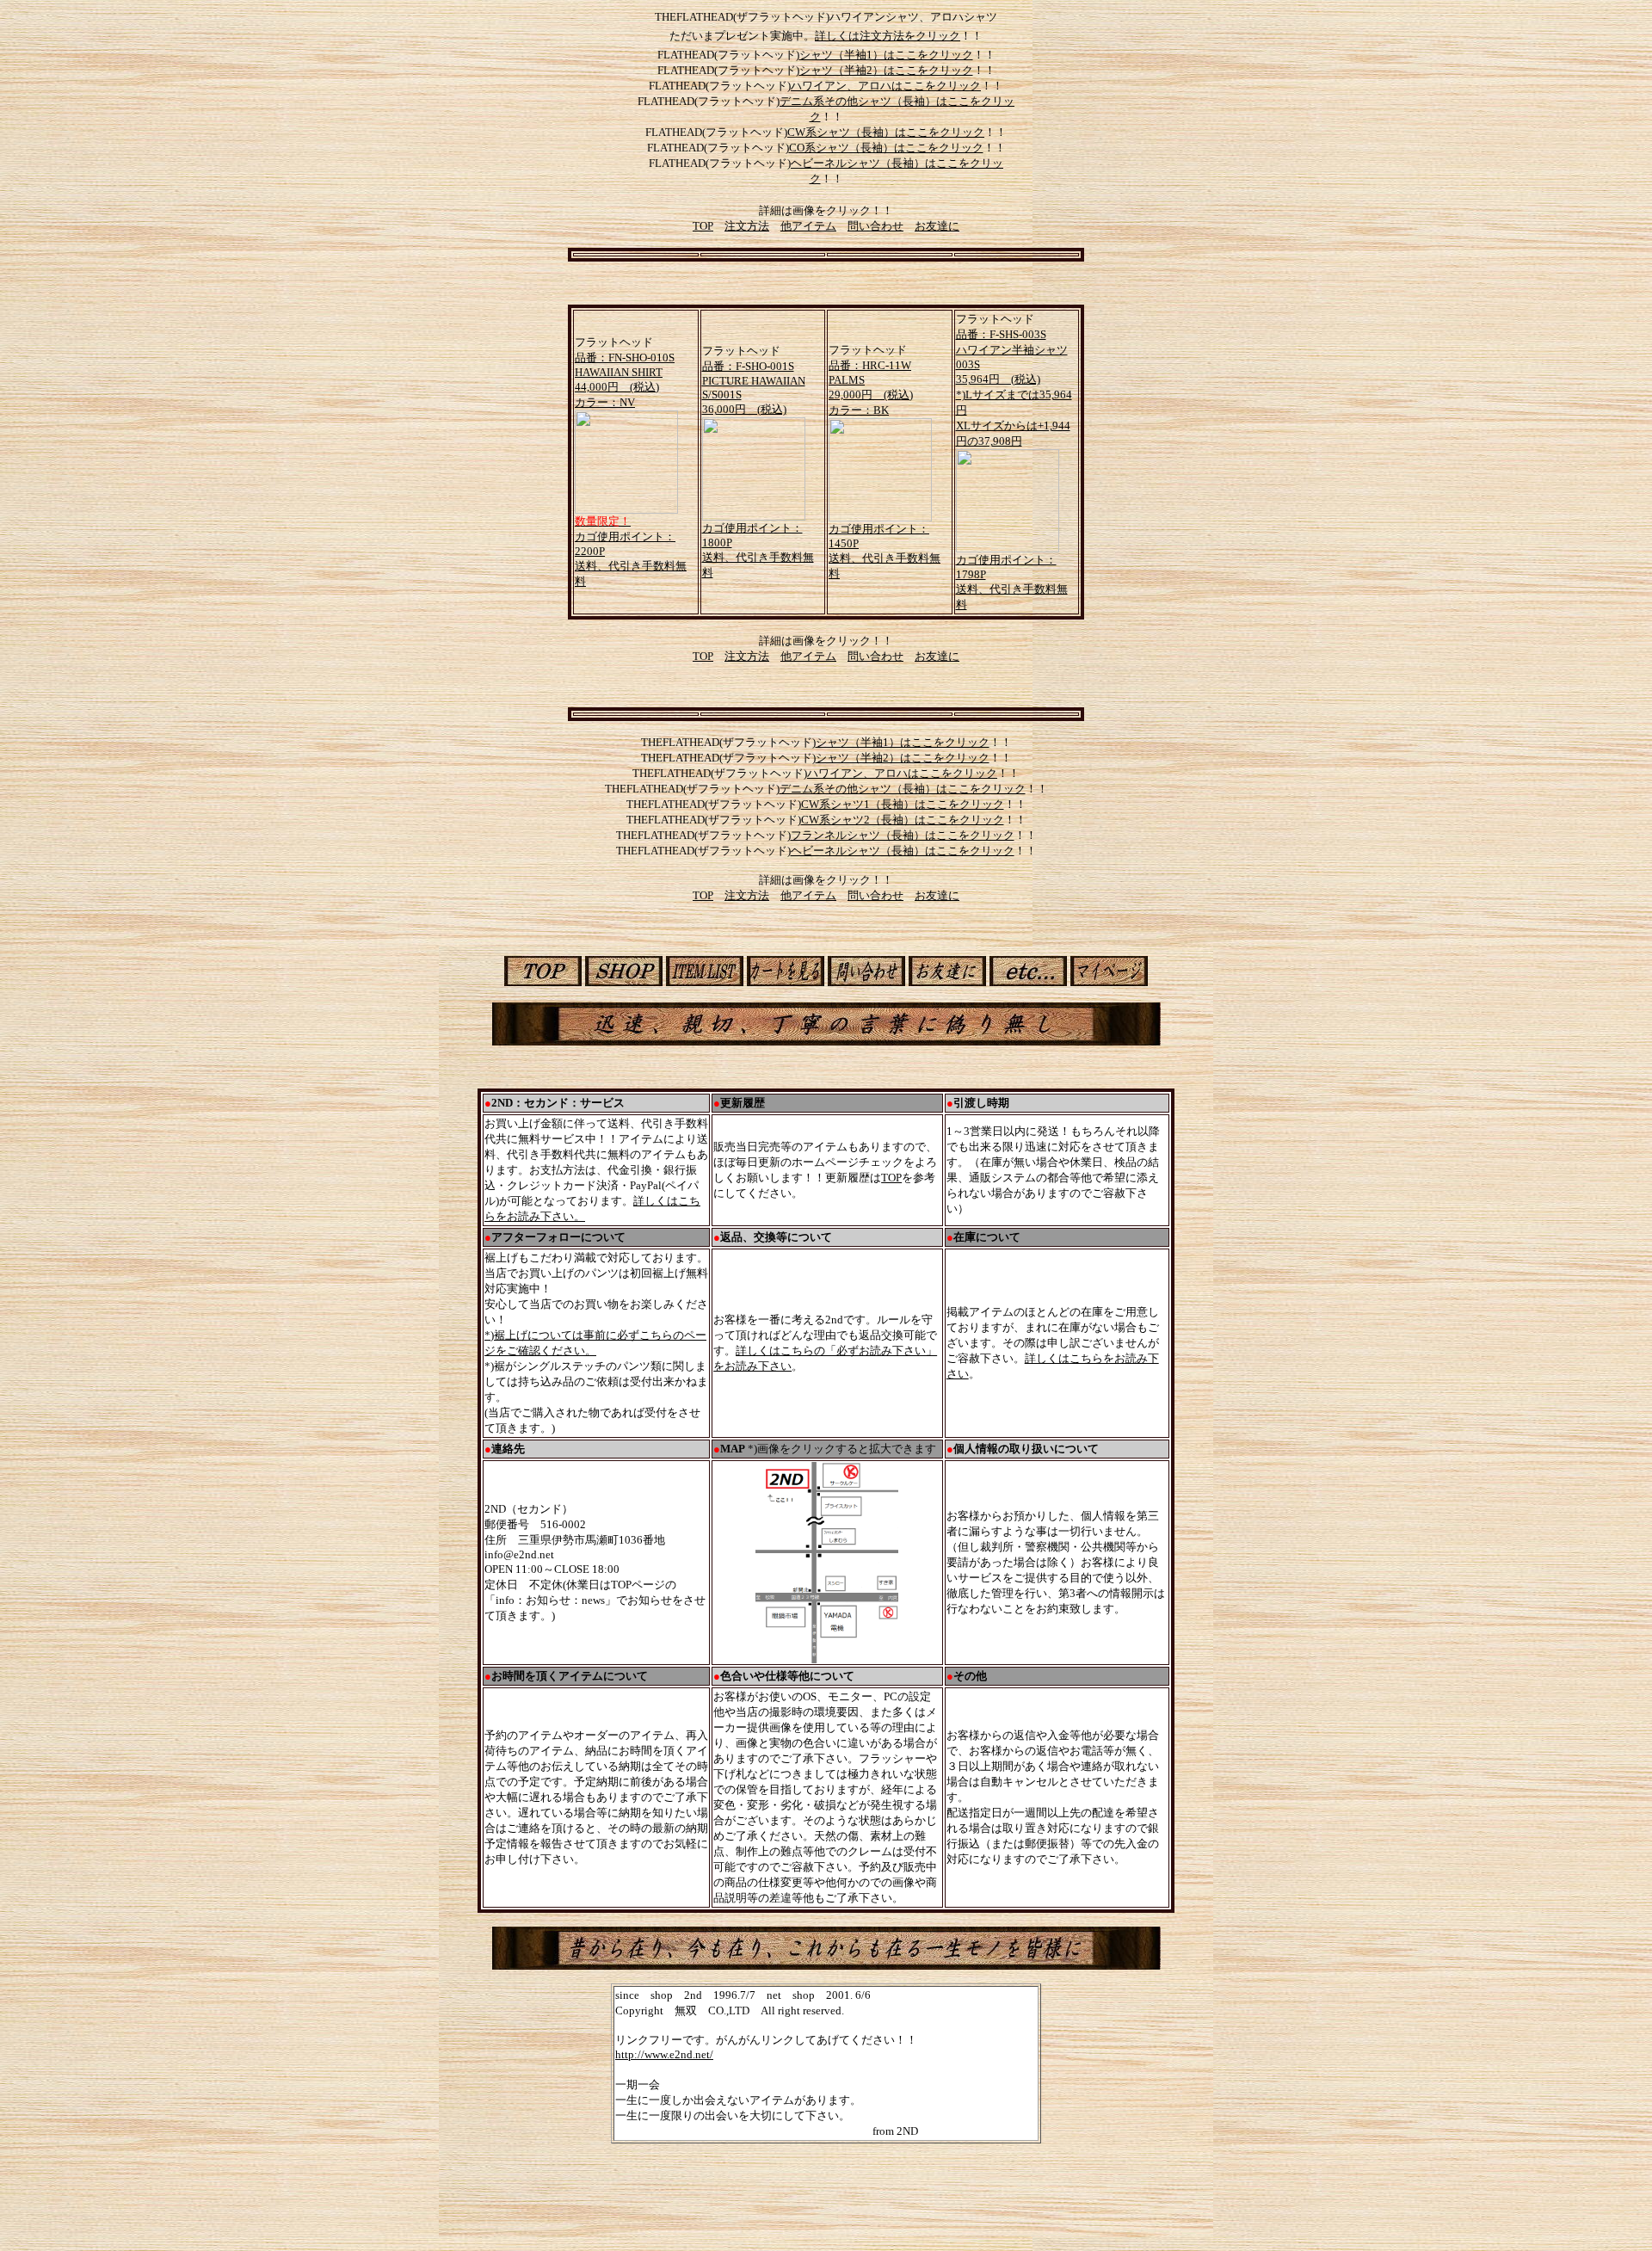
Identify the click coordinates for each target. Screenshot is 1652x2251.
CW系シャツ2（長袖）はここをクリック (903, 820)
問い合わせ (875, 226)
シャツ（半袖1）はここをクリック (886, 55)
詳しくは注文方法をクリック (888, 36)
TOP (703, 226)
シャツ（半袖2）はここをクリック (886, 70)
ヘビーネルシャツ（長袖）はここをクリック (903, 851)
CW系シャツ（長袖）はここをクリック (886, 132)
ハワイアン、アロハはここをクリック (886, 86)
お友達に (937, 226)
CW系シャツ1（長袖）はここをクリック (903, 804)
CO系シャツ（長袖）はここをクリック (886, 148)
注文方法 (747, 226)
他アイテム (808, 226)
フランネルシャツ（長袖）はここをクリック (903, 835)
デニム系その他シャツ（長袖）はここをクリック (903, 789)
